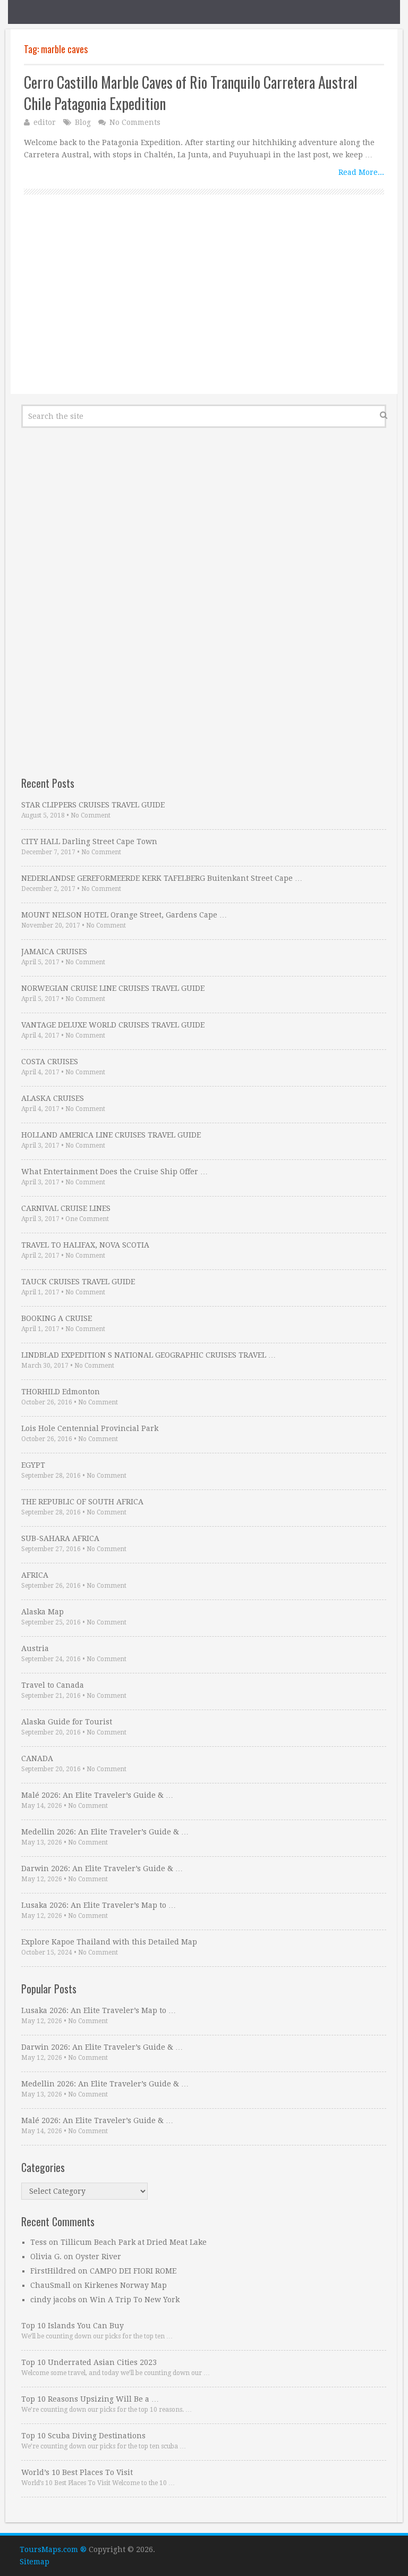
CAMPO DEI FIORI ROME (133, 2271)
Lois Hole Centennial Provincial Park (90, 1428)
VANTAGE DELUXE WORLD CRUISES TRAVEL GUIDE (113, 1025)
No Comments (135, 122)
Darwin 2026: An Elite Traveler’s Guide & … (102, 1868)
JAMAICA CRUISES (54, 952)
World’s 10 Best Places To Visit (77, 2472)
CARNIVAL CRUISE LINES (66, 1208)
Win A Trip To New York (135, 2300)
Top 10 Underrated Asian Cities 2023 (89, 2362)
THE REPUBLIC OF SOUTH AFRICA (82, 1502)
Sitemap (35, 2562)
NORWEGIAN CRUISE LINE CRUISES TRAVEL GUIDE (113, 988)
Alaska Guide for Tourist (67, 1722)
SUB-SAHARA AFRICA (60, 1538)
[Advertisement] (204, 306)
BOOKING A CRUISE (57, 1318)
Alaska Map (42, 1612)
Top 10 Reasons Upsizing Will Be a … (90, 2399)
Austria (35, 1648)
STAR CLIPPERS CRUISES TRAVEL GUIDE (93, 805)
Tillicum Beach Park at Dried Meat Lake (134, 2242)
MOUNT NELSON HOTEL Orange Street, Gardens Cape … (124, 915)
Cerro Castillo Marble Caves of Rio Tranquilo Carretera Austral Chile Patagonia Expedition (191, 92)
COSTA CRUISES (50, 1062)
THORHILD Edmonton (61, 1392)
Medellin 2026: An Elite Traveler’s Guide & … (105, 1832)
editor (45, 122)
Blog (83, 122)
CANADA (37, 1758)
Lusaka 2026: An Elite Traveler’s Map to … (99, 1905)
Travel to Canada (53, 1685)
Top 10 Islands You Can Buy (73, 2326)
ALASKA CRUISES (53, 1098)
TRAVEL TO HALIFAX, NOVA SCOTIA (85, 1245)
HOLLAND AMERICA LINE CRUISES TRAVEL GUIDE (111, 1135)
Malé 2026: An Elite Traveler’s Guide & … (97, 1795)
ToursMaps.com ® (53, 2549)
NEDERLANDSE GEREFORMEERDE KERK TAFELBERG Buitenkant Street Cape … (162, 878)
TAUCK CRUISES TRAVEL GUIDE (78, 1282)
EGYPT (33, 1465)
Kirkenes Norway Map (126, 2285)
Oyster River (98, 2257)
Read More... (361, 172)
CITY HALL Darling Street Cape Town (89, 841)
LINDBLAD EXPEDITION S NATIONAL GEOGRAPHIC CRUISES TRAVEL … (148, 1355)
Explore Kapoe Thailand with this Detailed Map (109, 1942)
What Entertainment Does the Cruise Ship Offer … (114, 1172)
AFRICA (35, 1575)
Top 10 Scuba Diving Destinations (83, 2436)
